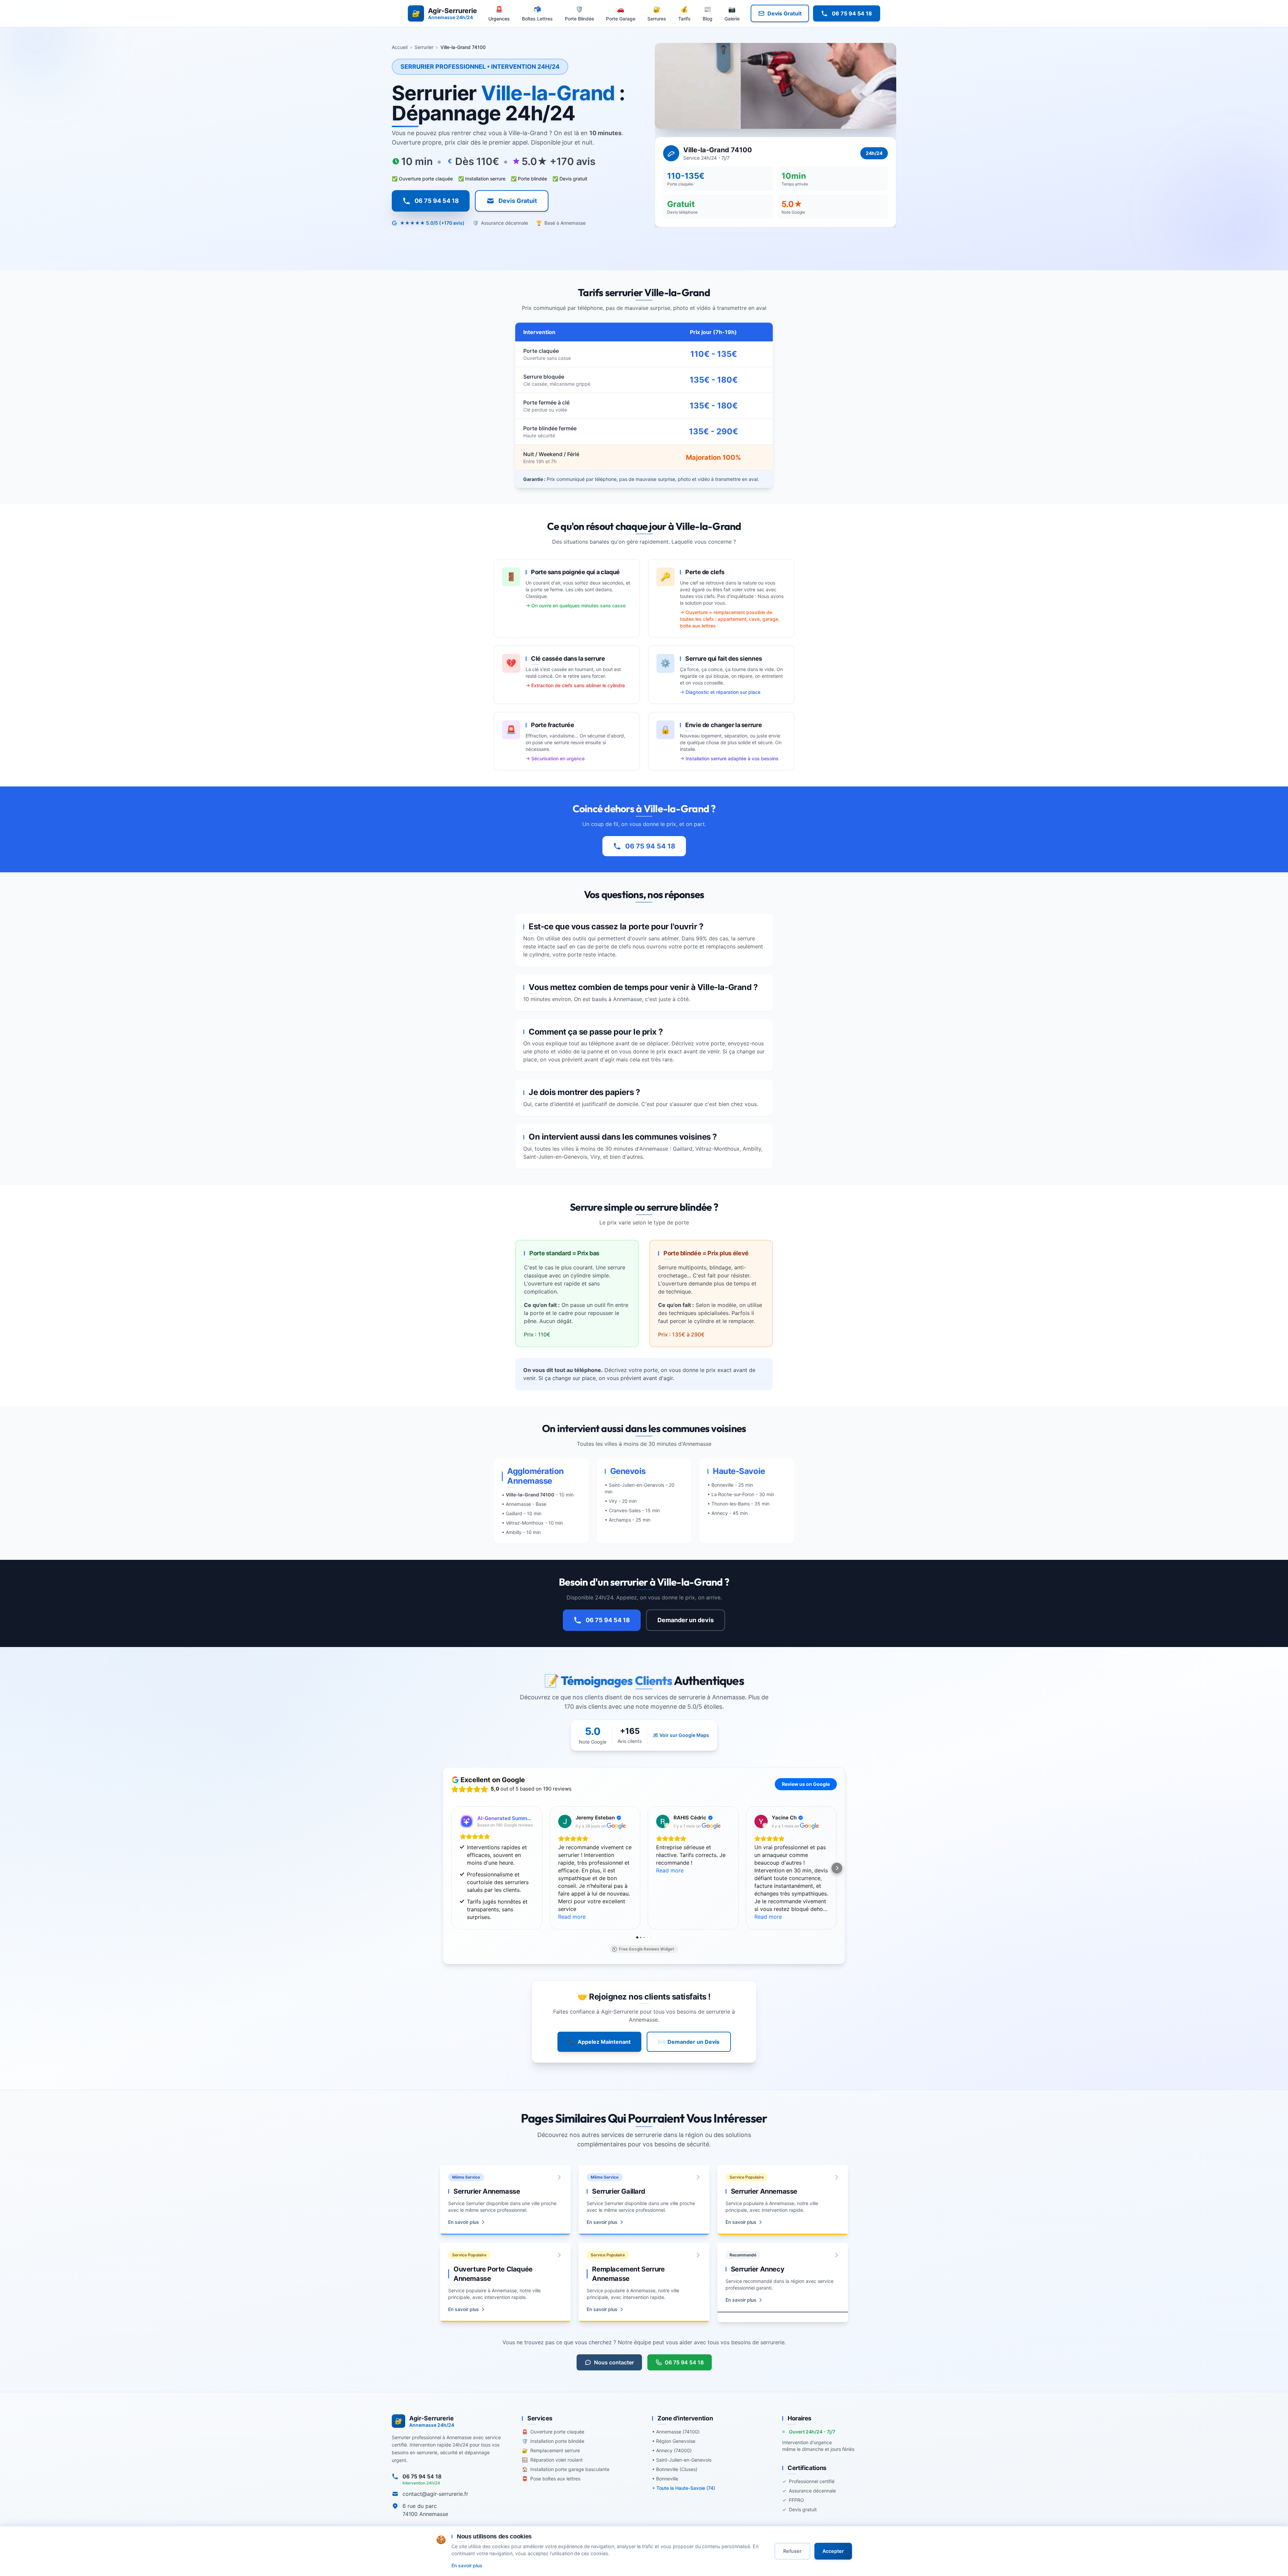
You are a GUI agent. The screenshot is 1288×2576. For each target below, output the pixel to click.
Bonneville (722, 1485)
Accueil (400, 47)
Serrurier (424, 47)
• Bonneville (665, 2479)
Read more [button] (572, 1917)
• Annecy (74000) (672, 2450)
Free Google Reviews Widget (647, 1949)
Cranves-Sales (625, 1510)
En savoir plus (464, 2222)
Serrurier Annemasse (487, 2191)
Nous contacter (614, 2362)
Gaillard (514, 1513)
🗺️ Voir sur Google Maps (681, 1735)
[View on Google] (565, 1821)
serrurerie (648, 2135)
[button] (451, 1868)
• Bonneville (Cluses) (675, 2469)
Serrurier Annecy (758, 2269)
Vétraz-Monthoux (525, 1523)
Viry (613, 1501)
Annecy (720, 1513)
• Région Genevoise (674, 2441)
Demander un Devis (689, 2042)
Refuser (792, 2551)
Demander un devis (686, 1620)
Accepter (833, 2551)
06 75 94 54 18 (650, 846)
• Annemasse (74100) (676, 2432)
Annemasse (628, 999)
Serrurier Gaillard (619, 2191)
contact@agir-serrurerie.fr (435, 2494)
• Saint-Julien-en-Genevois (682, 2460)
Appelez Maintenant (599, 2042)
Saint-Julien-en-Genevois (555, 1157)
